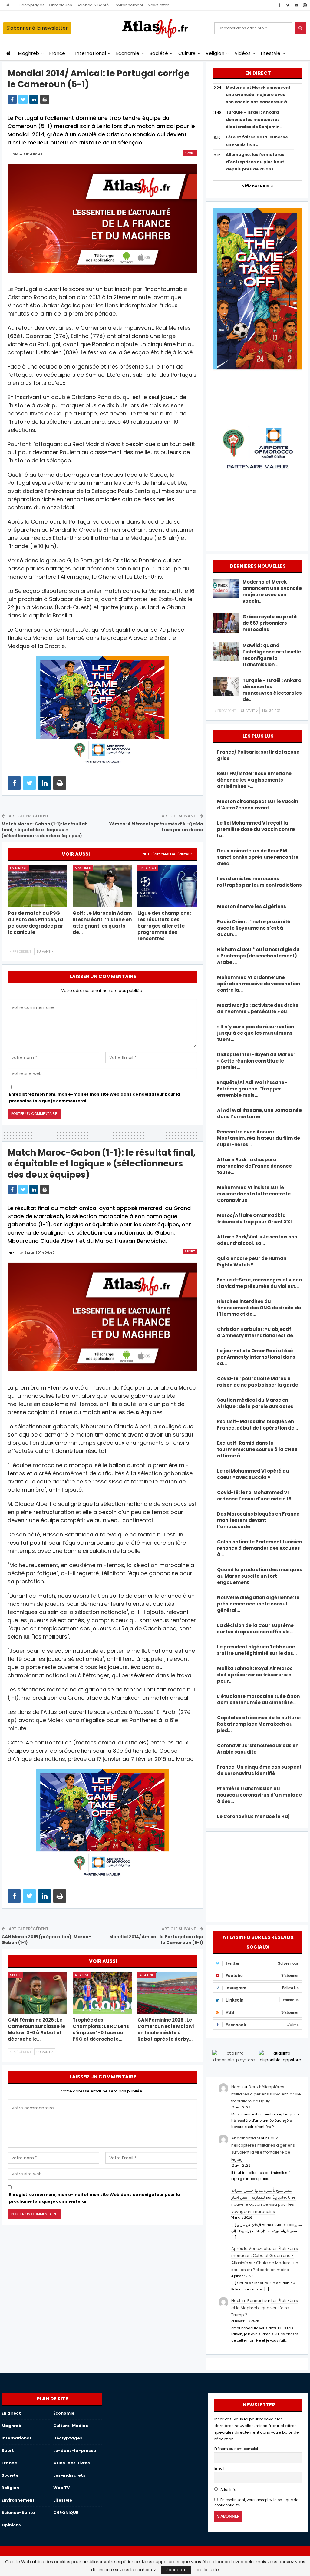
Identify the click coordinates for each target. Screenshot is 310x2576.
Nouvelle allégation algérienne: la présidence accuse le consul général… (258, 1604)
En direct (18, 868)
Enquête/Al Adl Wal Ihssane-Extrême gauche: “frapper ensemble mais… (252, 1089)
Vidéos (243, 53)
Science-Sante (18, 2513)
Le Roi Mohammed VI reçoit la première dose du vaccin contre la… (256, 829)
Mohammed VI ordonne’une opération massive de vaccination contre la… (259, 984)
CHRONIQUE (66, 2513)
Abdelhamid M (246, 2138)
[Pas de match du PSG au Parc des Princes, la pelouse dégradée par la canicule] (38, 886)
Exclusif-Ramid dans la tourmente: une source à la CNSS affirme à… (257, 1449)
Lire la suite (207, 2570)
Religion (215, 53)
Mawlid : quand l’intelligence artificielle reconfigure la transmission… (272, 655)
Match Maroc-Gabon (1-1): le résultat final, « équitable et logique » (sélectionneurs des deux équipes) (44, 830)
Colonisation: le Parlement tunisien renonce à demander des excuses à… (260, 1548)
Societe (10, 2475)
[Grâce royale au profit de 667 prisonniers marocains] (226, 623)
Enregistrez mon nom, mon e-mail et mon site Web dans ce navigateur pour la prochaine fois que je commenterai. (95, 1098)
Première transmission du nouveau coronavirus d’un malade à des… (259, 1795)
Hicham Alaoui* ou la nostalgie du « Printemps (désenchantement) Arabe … (258, 956)
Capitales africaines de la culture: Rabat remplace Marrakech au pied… (259, 1724)
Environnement (128, 5)
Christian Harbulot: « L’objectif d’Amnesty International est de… (257, 1332)
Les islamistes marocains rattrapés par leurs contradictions (259, 885)
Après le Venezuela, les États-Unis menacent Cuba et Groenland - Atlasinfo (265, 2256)
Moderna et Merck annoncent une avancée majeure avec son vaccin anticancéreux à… (258, 95)
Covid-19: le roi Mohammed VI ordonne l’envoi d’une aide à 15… (256, 1496)
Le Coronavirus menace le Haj (253, 1816)
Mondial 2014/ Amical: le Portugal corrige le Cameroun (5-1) (156, 1940)
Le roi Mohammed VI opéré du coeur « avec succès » (253, 1474)
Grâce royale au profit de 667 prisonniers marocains (270, 623)
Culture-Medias (71, 2426)
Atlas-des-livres (72, 2463)
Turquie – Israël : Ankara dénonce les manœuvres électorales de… (272, 690)
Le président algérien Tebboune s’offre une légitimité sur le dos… (257, 1650)
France (57, 53)
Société (159, 53)
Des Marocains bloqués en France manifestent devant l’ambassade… (258, 1520)
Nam (236, 2087)
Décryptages (32, 5)
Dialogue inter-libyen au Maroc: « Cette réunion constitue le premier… (256, 1061)
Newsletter (158, 5)
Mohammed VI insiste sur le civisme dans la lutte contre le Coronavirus (254, 1194)
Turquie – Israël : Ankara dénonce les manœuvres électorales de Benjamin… (254, 119)
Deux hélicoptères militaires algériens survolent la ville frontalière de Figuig (266, 2094)
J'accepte (176, 2570)
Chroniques (61, 5)
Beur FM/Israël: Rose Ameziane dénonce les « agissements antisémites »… (254, 780)
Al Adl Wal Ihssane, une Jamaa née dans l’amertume (259, 1113)
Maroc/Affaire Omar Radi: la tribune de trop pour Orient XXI (254, 1219)
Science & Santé (93, 5)
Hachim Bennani (247, 2301)
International (91, 53)
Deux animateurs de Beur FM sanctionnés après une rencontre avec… (258, 857)
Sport (190, 153)
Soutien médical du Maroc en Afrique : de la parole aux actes (255, 1403)
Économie (128, 53)
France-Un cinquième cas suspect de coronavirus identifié (259, 1770)
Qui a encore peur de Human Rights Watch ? (252, 1262)
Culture (187, 53)
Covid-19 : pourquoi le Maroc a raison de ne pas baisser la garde (258, 1382)
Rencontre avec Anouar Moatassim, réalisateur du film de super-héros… (259, 1138)
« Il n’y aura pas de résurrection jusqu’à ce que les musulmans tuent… (256, 1033)
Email (219, 2469)
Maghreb (29, 53)
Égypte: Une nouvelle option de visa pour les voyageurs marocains (264, 2204)
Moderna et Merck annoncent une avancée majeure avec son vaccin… (272, 591)
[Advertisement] (257, 1876)
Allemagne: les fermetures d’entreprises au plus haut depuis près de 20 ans (255, 162)
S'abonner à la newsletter (37, 28)
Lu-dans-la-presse (75, 2450)
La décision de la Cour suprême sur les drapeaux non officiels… (255, 1629)
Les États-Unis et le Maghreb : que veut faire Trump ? (265, 2308)
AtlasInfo (228, 2490)
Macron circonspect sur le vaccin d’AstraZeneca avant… (258, 805)
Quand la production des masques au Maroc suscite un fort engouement (260, 1576)
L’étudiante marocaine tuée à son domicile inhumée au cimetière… (258, 1699)
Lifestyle (271, 53)
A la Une (82, 1975)
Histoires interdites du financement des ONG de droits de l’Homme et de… (259, 1308)
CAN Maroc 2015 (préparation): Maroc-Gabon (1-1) (46, 1940)
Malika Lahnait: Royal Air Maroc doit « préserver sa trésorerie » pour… (255, 1675)
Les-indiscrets (69, 2475)
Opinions (11, 2525)
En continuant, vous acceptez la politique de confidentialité (256, 2503)
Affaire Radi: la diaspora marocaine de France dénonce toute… (254, 1166)
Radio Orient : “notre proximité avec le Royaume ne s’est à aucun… (254, 928)
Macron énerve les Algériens (252, 906)
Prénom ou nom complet (236, 2449)
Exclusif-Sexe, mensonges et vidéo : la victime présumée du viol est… (259, 1283)
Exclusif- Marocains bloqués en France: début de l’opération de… (257, 1425)
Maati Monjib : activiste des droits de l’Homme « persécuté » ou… (258, 1008)
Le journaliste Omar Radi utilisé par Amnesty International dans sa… (256, 1357)
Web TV (61, 2488)
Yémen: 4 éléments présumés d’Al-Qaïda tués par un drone (156, 827)
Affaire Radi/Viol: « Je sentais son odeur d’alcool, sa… (257, 1240)
